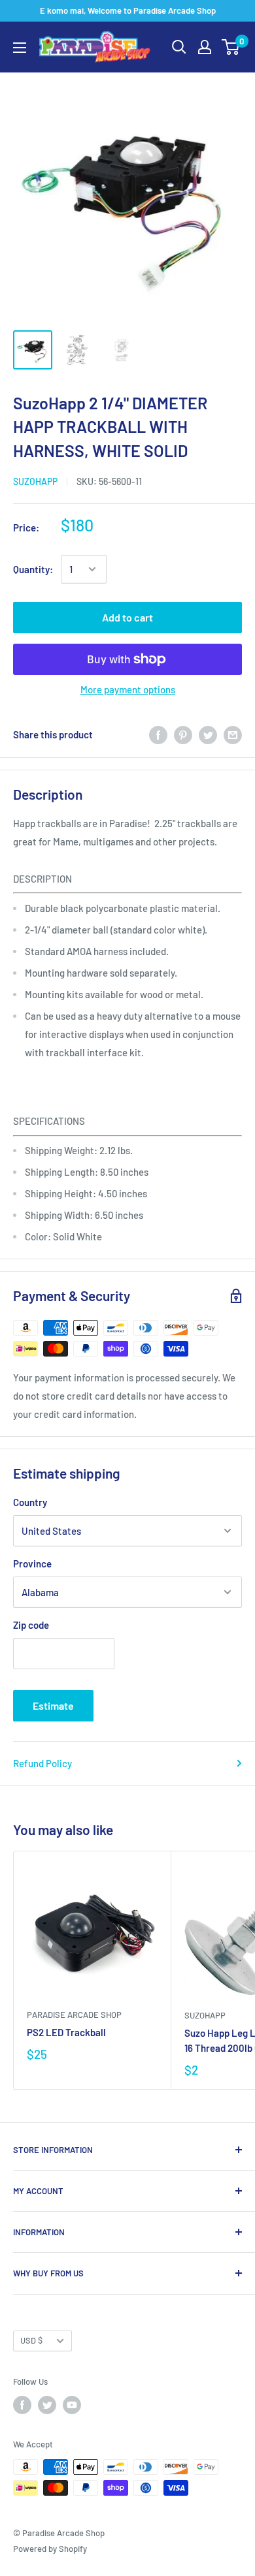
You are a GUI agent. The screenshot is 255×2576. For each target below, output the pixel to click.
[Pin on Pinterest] (183, 734)
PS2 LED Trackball (66, 2032)
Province (32, 1563)
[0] (231, 47)
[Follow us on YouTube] (72, 2405)
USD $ (31, 2340)
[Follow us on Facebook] (22, 2405)
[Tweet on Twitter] (208, 734)
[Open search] (179, 47)
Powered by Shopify (50, 2549)
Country (30, 1502)
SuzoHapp (35, 481)
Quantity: (33, 569)
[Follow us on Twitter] (47, 2405)
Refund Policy (42, 1763)
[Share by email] (233, 734)
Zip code (31, 1625)
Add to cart (127, 617)
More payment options (128, 689)
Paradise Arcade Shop (74, 2015)
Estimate (53, 1705)
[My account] (205, 47)
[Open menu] (20, 48)
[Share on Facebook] (158, 734)
